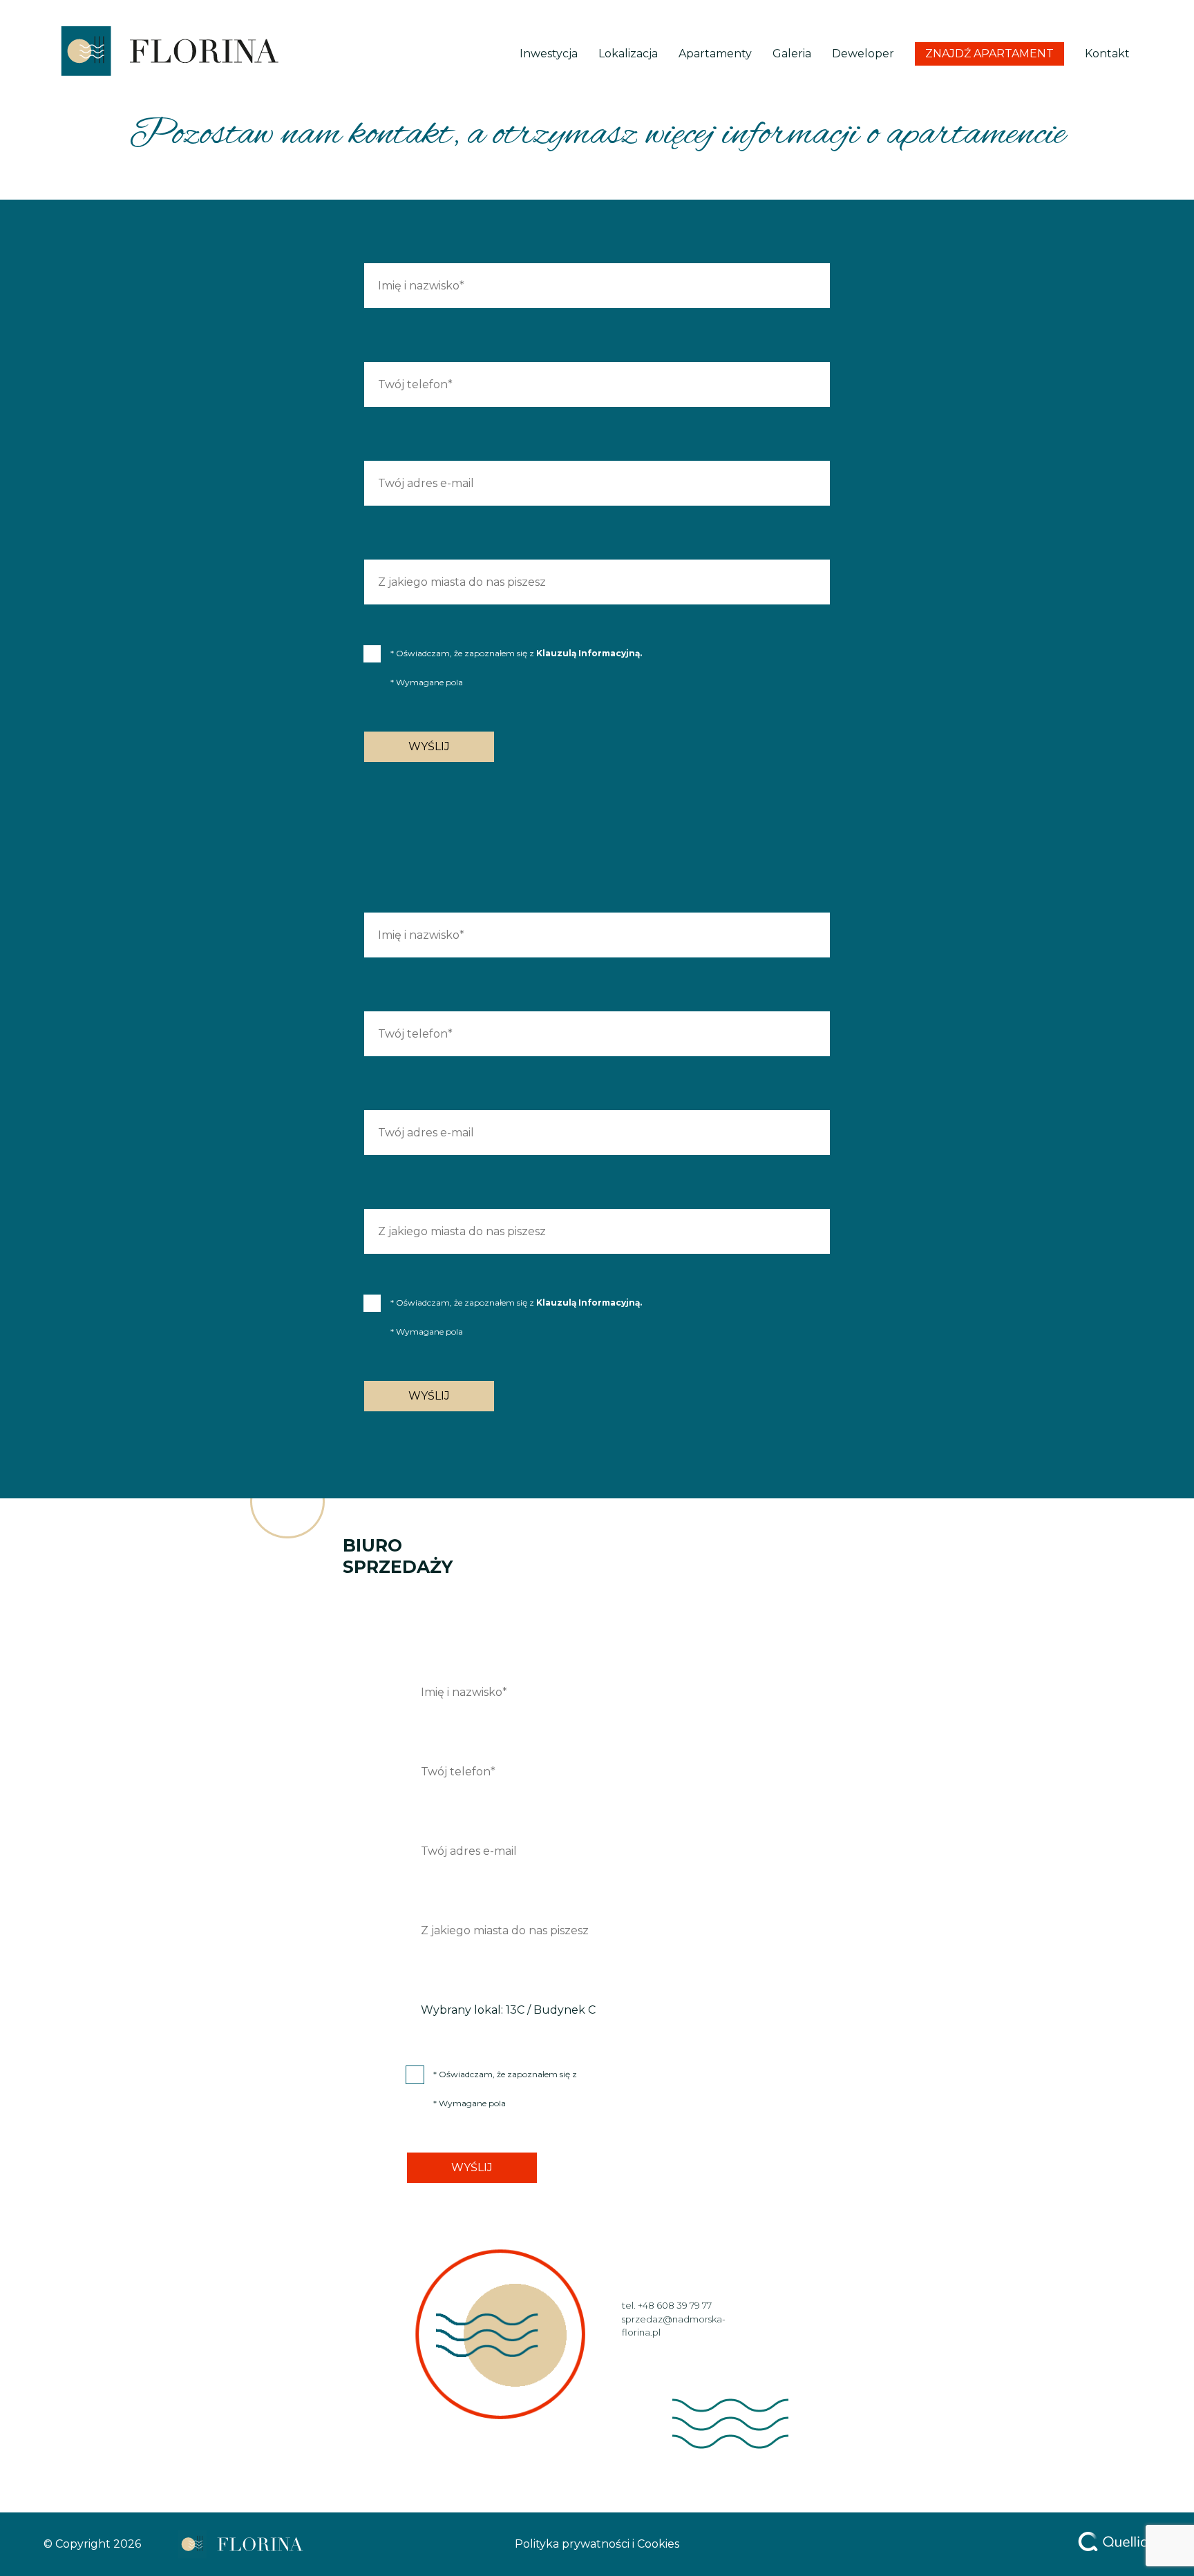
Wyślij (429, 746)
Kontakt (1107, 54)
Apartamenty (715, 54)
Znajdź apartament (989, 54)
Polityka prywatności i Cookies (597, 2544)
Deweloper (863, 54)
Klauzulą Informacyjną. (589, 653)
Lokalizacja (628, 54)
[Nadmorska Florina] (168, 54)
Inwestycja (549, 54)
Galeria (792, 54)
